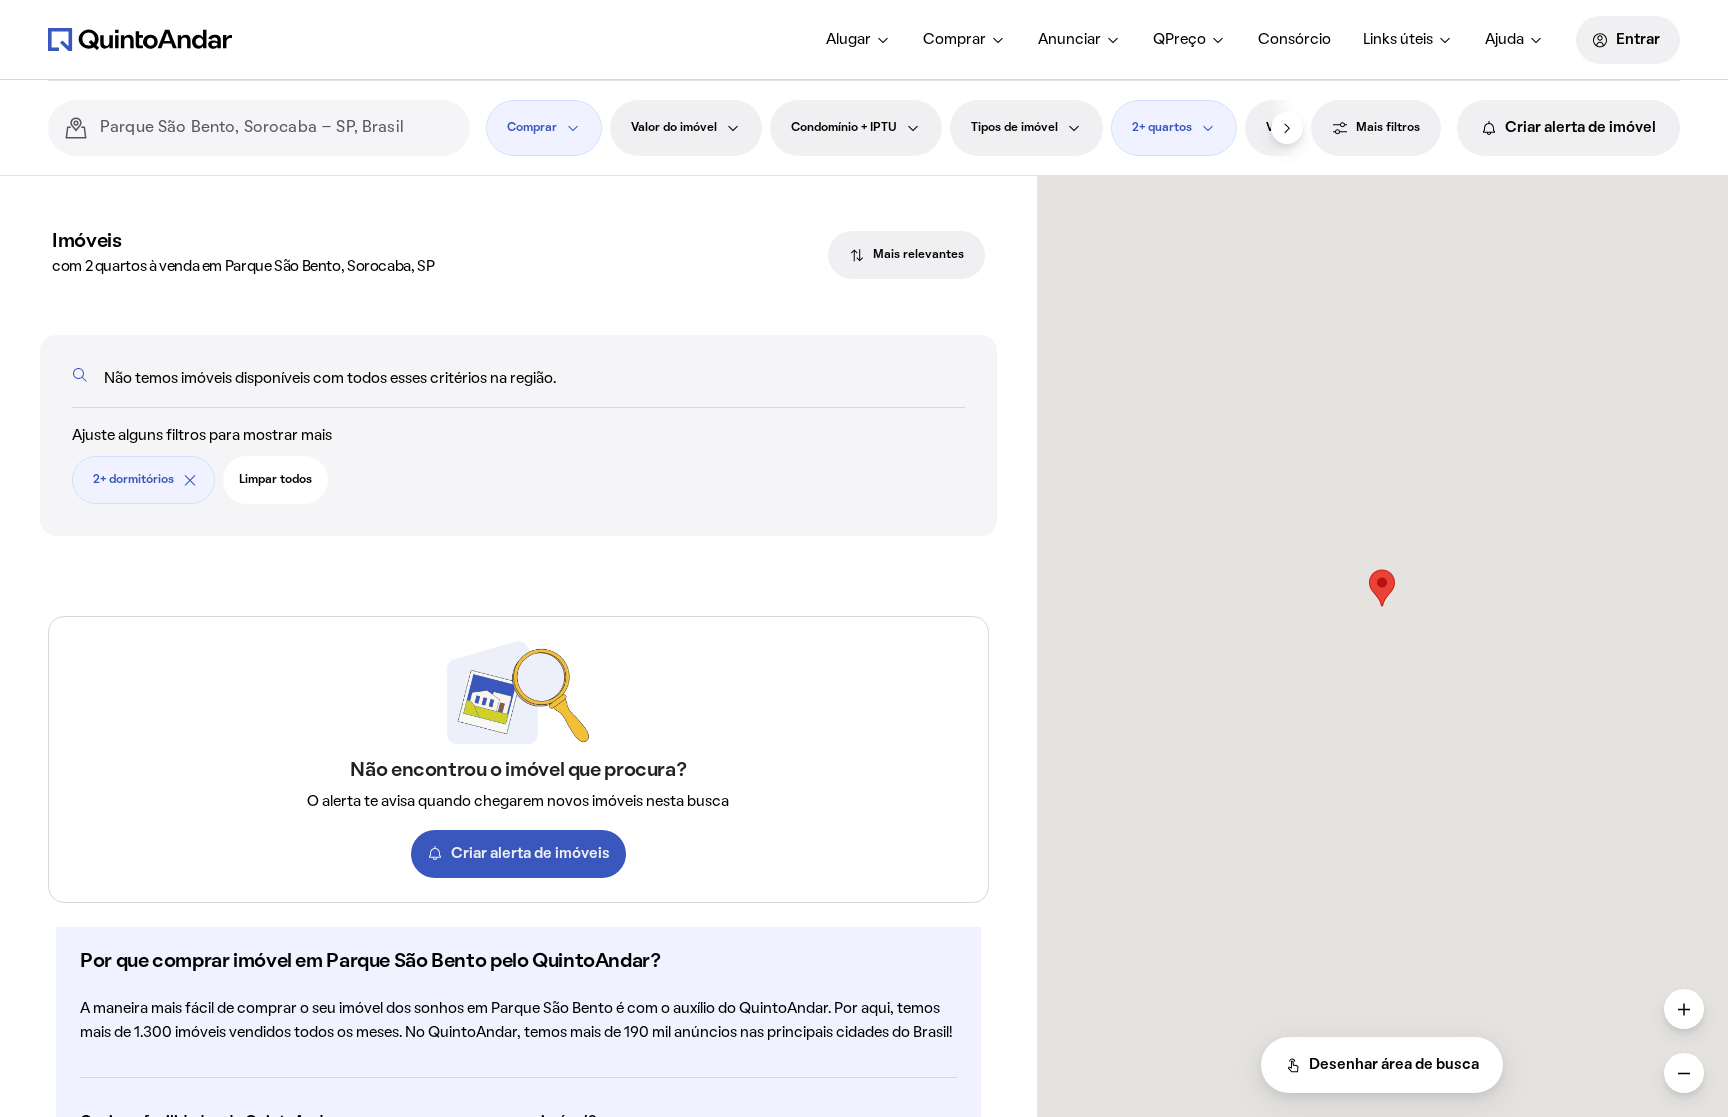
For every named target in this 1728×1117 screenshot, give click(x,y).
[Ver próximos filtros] (1287, 128)
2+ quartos (1162, 128)
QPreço (1179, 40)
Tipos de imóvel (1014, 128)
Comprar (954, 40)
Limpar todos (275, 480)
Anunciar (1069, 40)
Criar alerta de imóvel (1580, 128)
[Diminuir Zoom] (1684, 1073)
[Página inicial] (140, 39)
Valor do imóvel (674, 128)
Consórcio (1294, 40)
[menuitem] (858, 40)
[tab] (906, 255)
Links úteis (1398, 40)
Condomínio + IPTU (844, 128)
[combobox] (277, 128)
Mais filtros (1388, 128)
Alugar (848, 40)
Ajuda (1504, 40)
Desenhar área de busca (1394, 1065)
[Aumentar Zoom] (1684, 1009)
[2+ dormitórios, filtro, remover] (190, 480)
